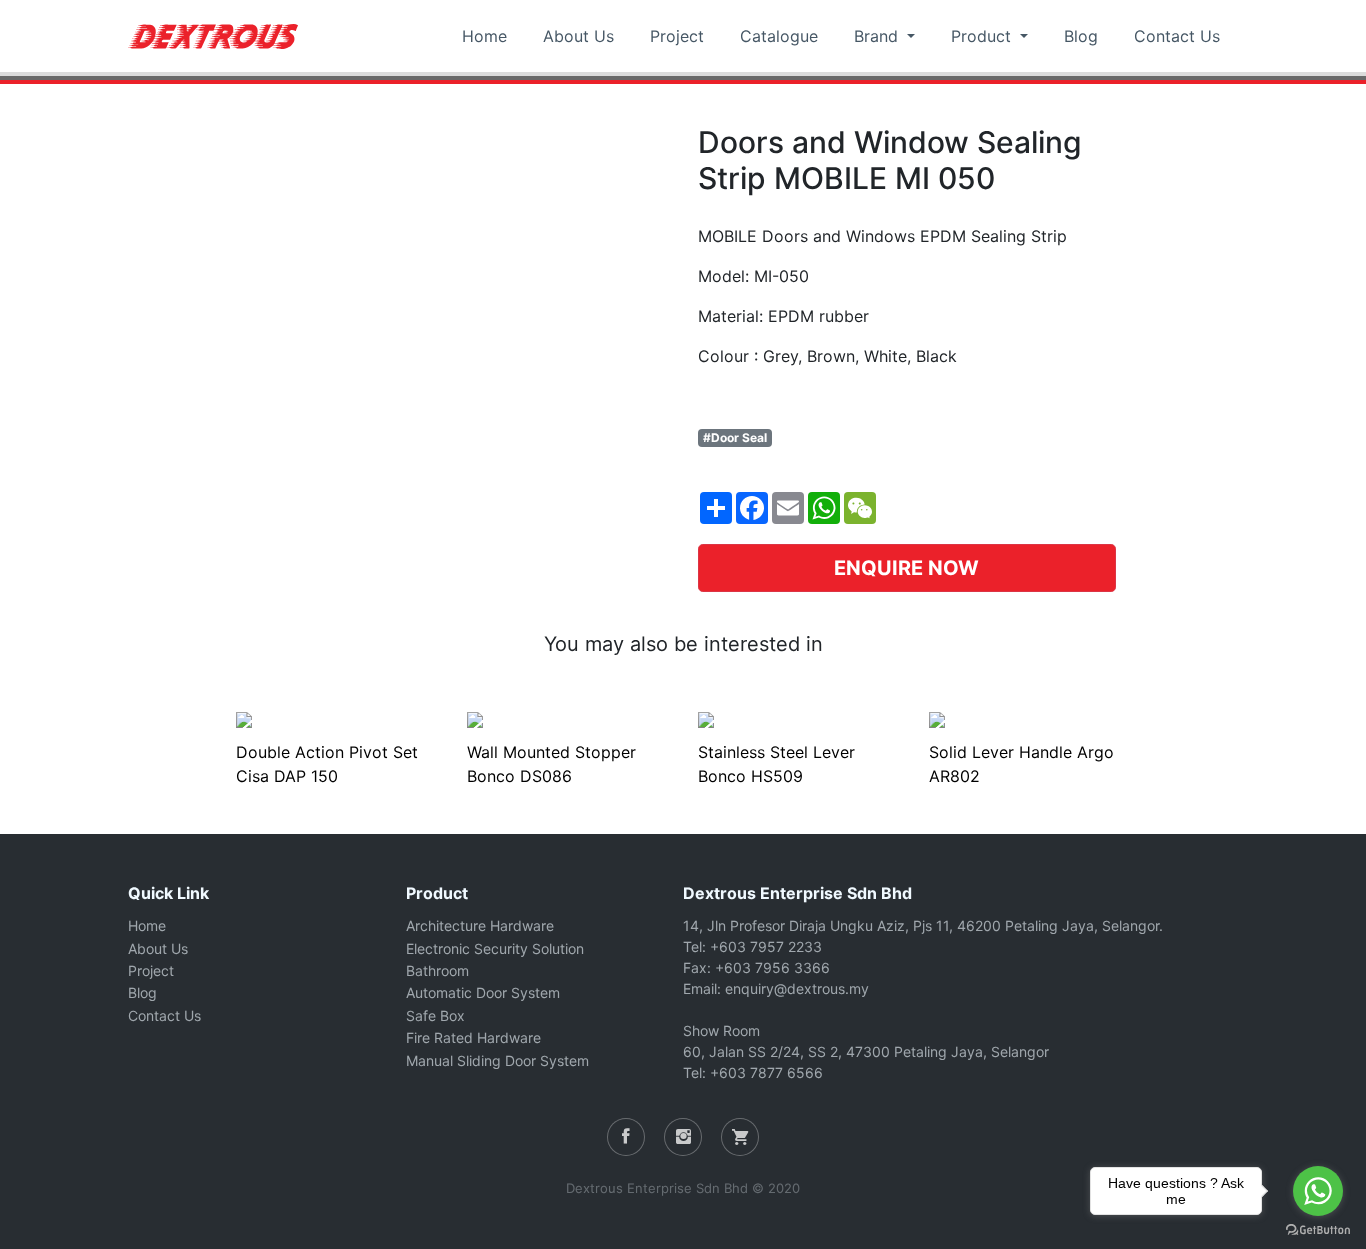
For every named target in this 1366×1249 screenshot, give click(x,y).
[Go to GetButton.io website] (1318, 1229)
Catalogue (779, 36)
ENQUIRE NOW (906, 568)
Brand (878, 36)
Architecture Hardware (480, 925)
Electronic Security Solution (495, 948)
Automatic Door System (483, 992)
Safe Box (435, 1015)
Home (484, 36)
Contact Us (1177, 36)
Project (677, 36)
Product (983, 36)
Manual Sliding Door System (497, 1060)
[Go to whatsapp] (1318, 1191)
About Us (578, 36)
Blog (1081, 36)
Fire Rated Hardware (473, 1037)
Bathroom (437, 970)
